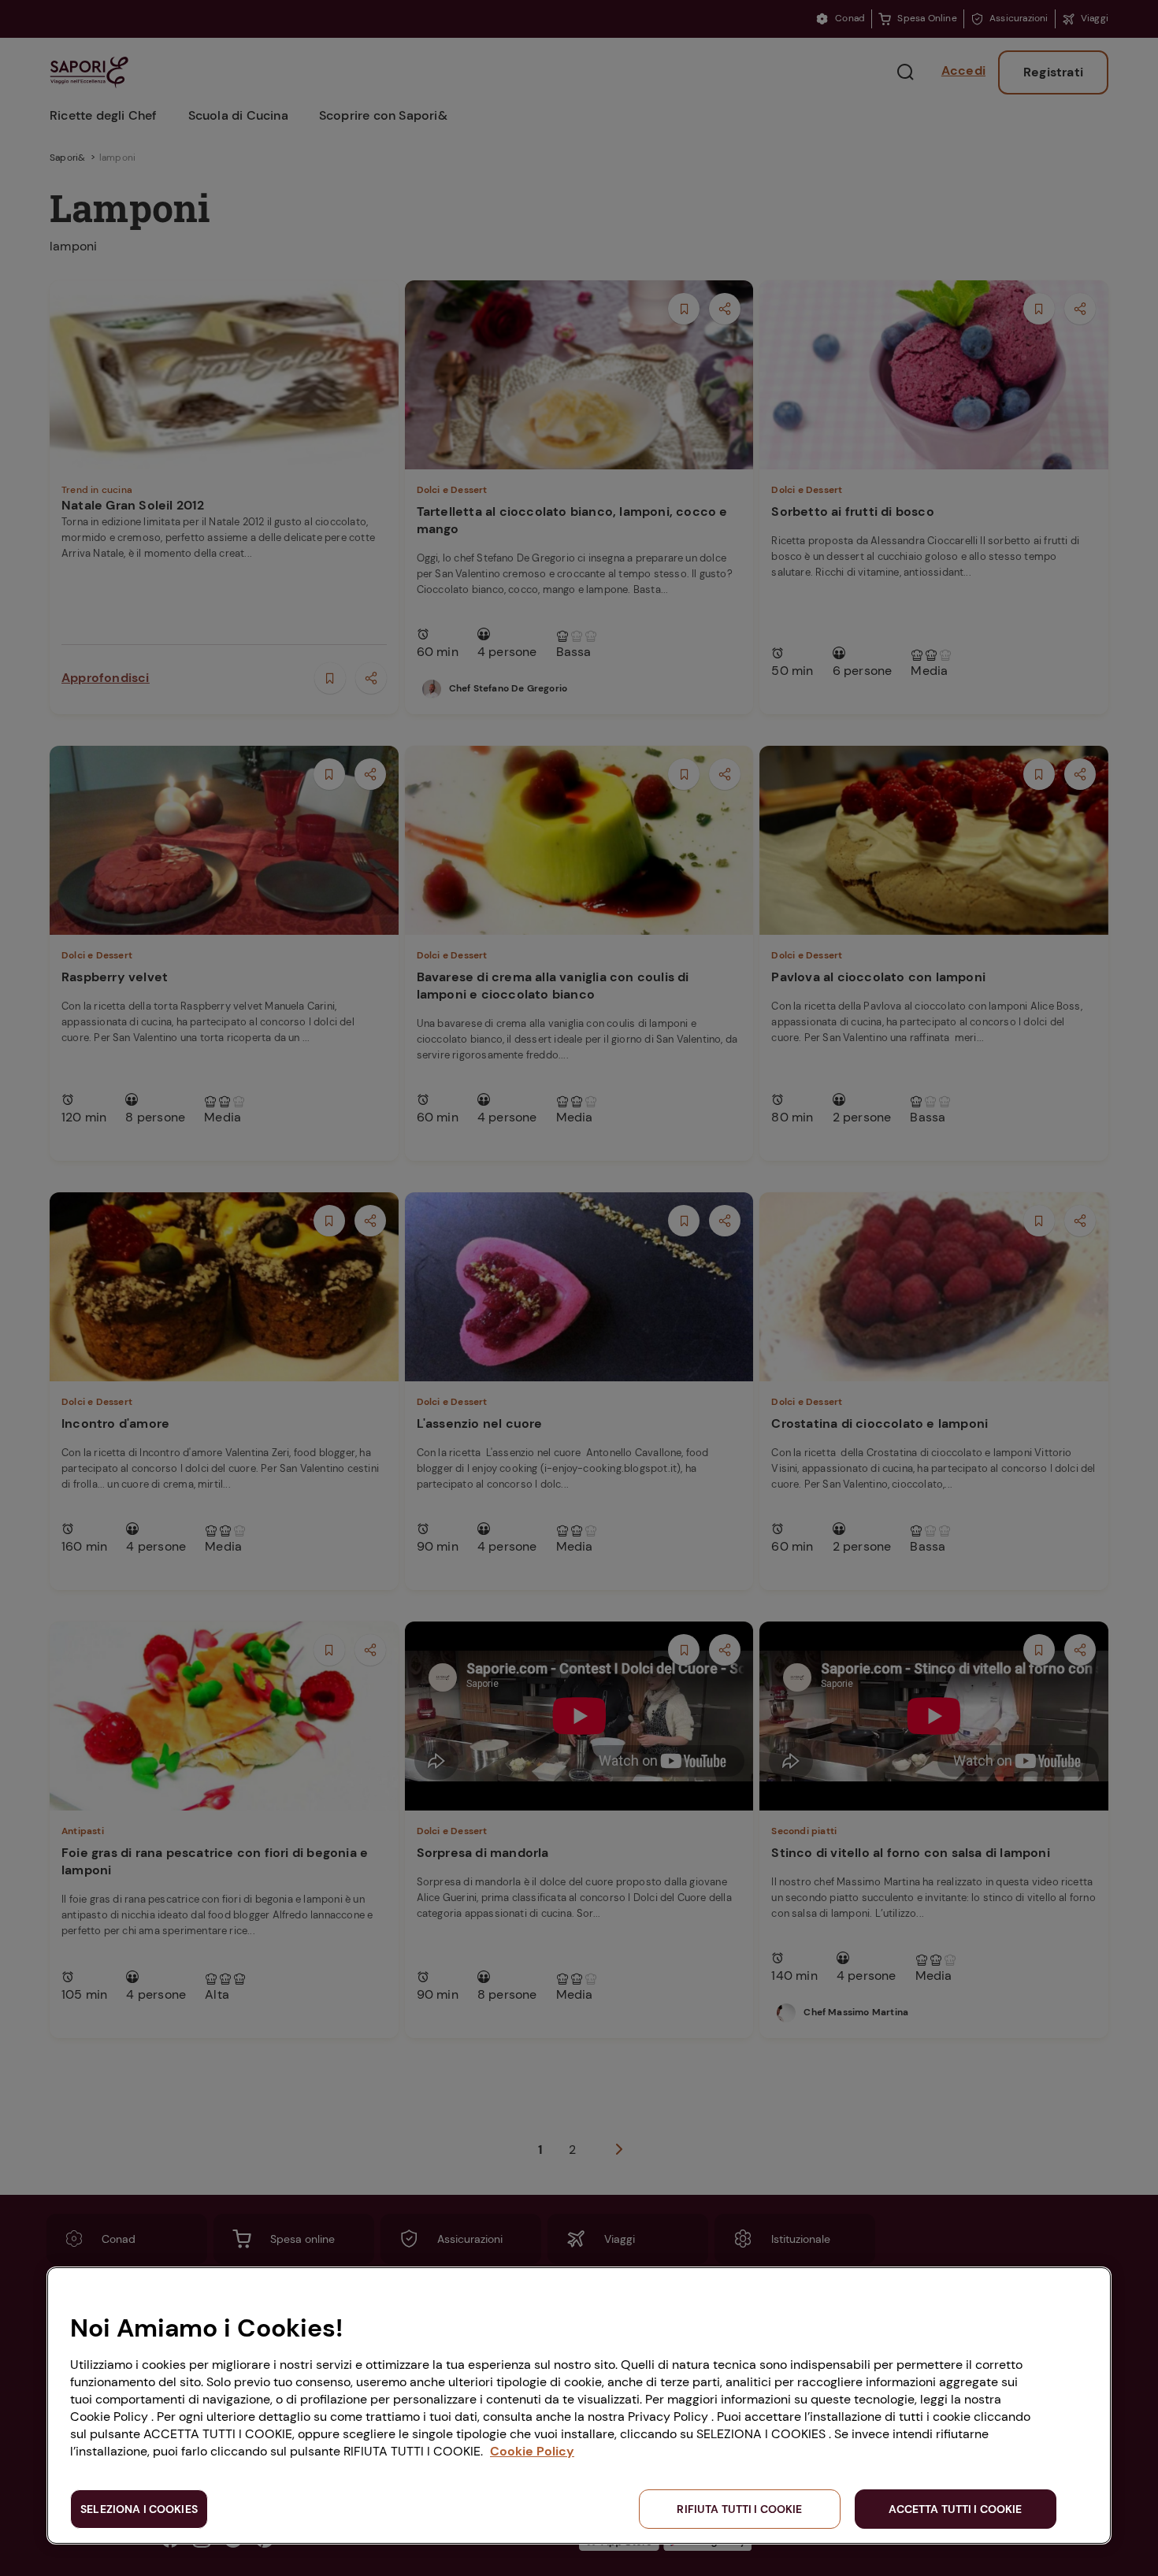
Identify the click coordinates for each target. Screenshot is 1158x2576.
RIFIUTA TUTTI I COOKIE (739, 2509)
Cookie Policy (532, 2451)
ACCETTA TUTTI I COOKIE (955, 2509)
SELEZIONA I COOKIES (139, 2509)
